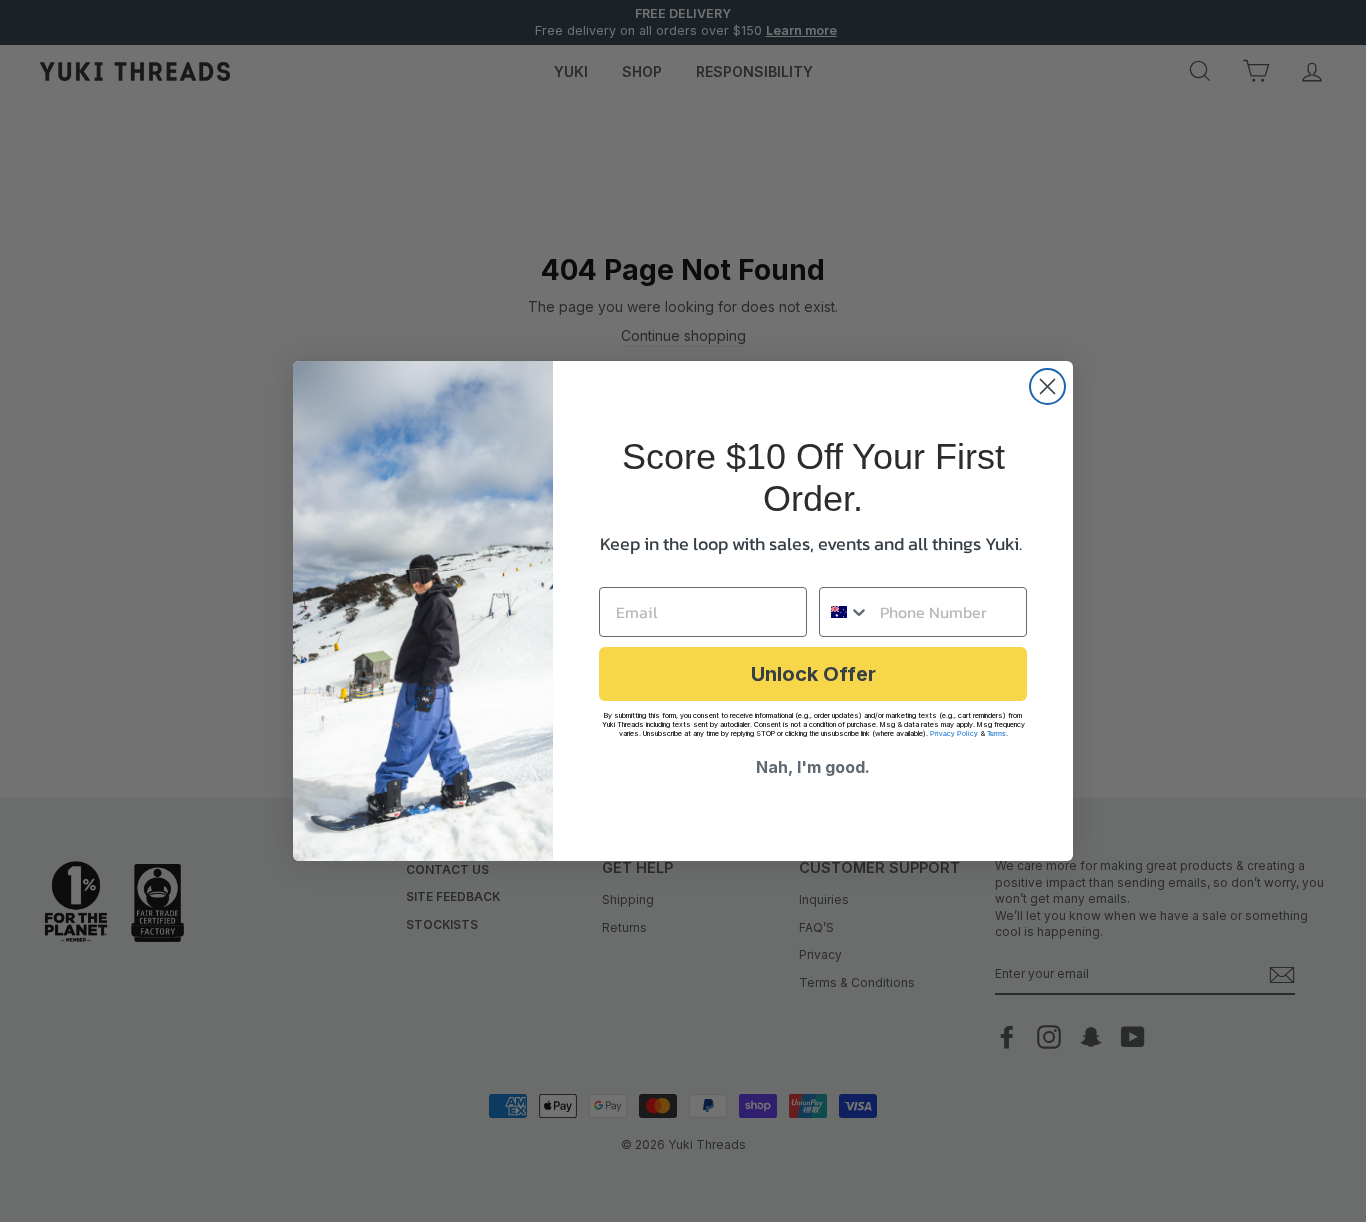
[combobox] (845, 612)
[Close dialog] (1047, 386)
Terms (996, 733)
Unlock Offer (813, 674)
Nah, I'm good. (813, 767)
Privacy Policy (954, 733)
